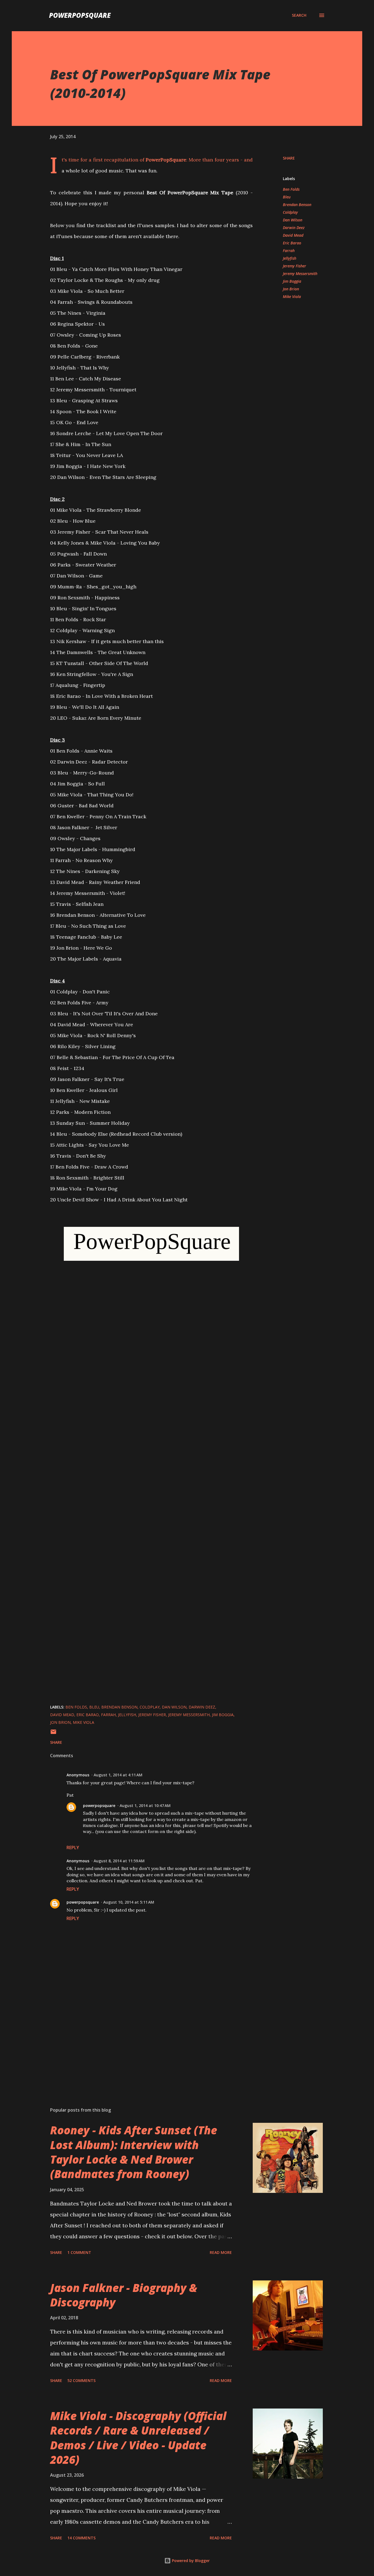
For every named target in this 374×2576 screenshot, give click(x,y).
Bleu (287, 197)
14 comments (81, 2538)
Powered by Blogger (190, 2561)
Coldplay (290, 212)
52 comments (81, 2380)
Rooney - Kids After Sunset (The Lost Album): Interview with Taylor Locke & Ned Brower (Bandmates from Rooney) (134, 2152)
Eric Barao (292, 243)
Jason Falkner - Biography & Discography (124, 2295)
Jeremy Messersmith (300, 274)
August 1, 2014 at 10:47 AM (145, 1805)
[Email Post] (53, 1734)
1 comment (79, 2252)
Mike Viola (292, 297)
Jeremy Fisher (294, 266)
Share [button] (289, 158)
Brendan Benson (297, 205)
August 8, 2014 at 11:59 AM (119, 1861)
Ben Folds (291, 189)
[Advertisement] (143, 2039)
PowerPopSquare (80, 15)
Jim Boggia (292, 281)
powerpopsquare (99, 1805)
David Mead (293, 235)
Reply (73, 1848)
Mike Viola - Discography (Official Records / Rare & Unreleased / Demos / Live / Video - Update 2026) (138, 2438)
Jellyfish (290, 258)
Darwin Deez (294, 228)
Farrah (289, 251)
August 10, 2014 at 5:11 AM (129, 1902)
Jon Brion (291, 289)
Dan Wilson (293, 220)
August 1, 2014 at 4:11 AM (118, 1775)
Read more (221, 2252)
